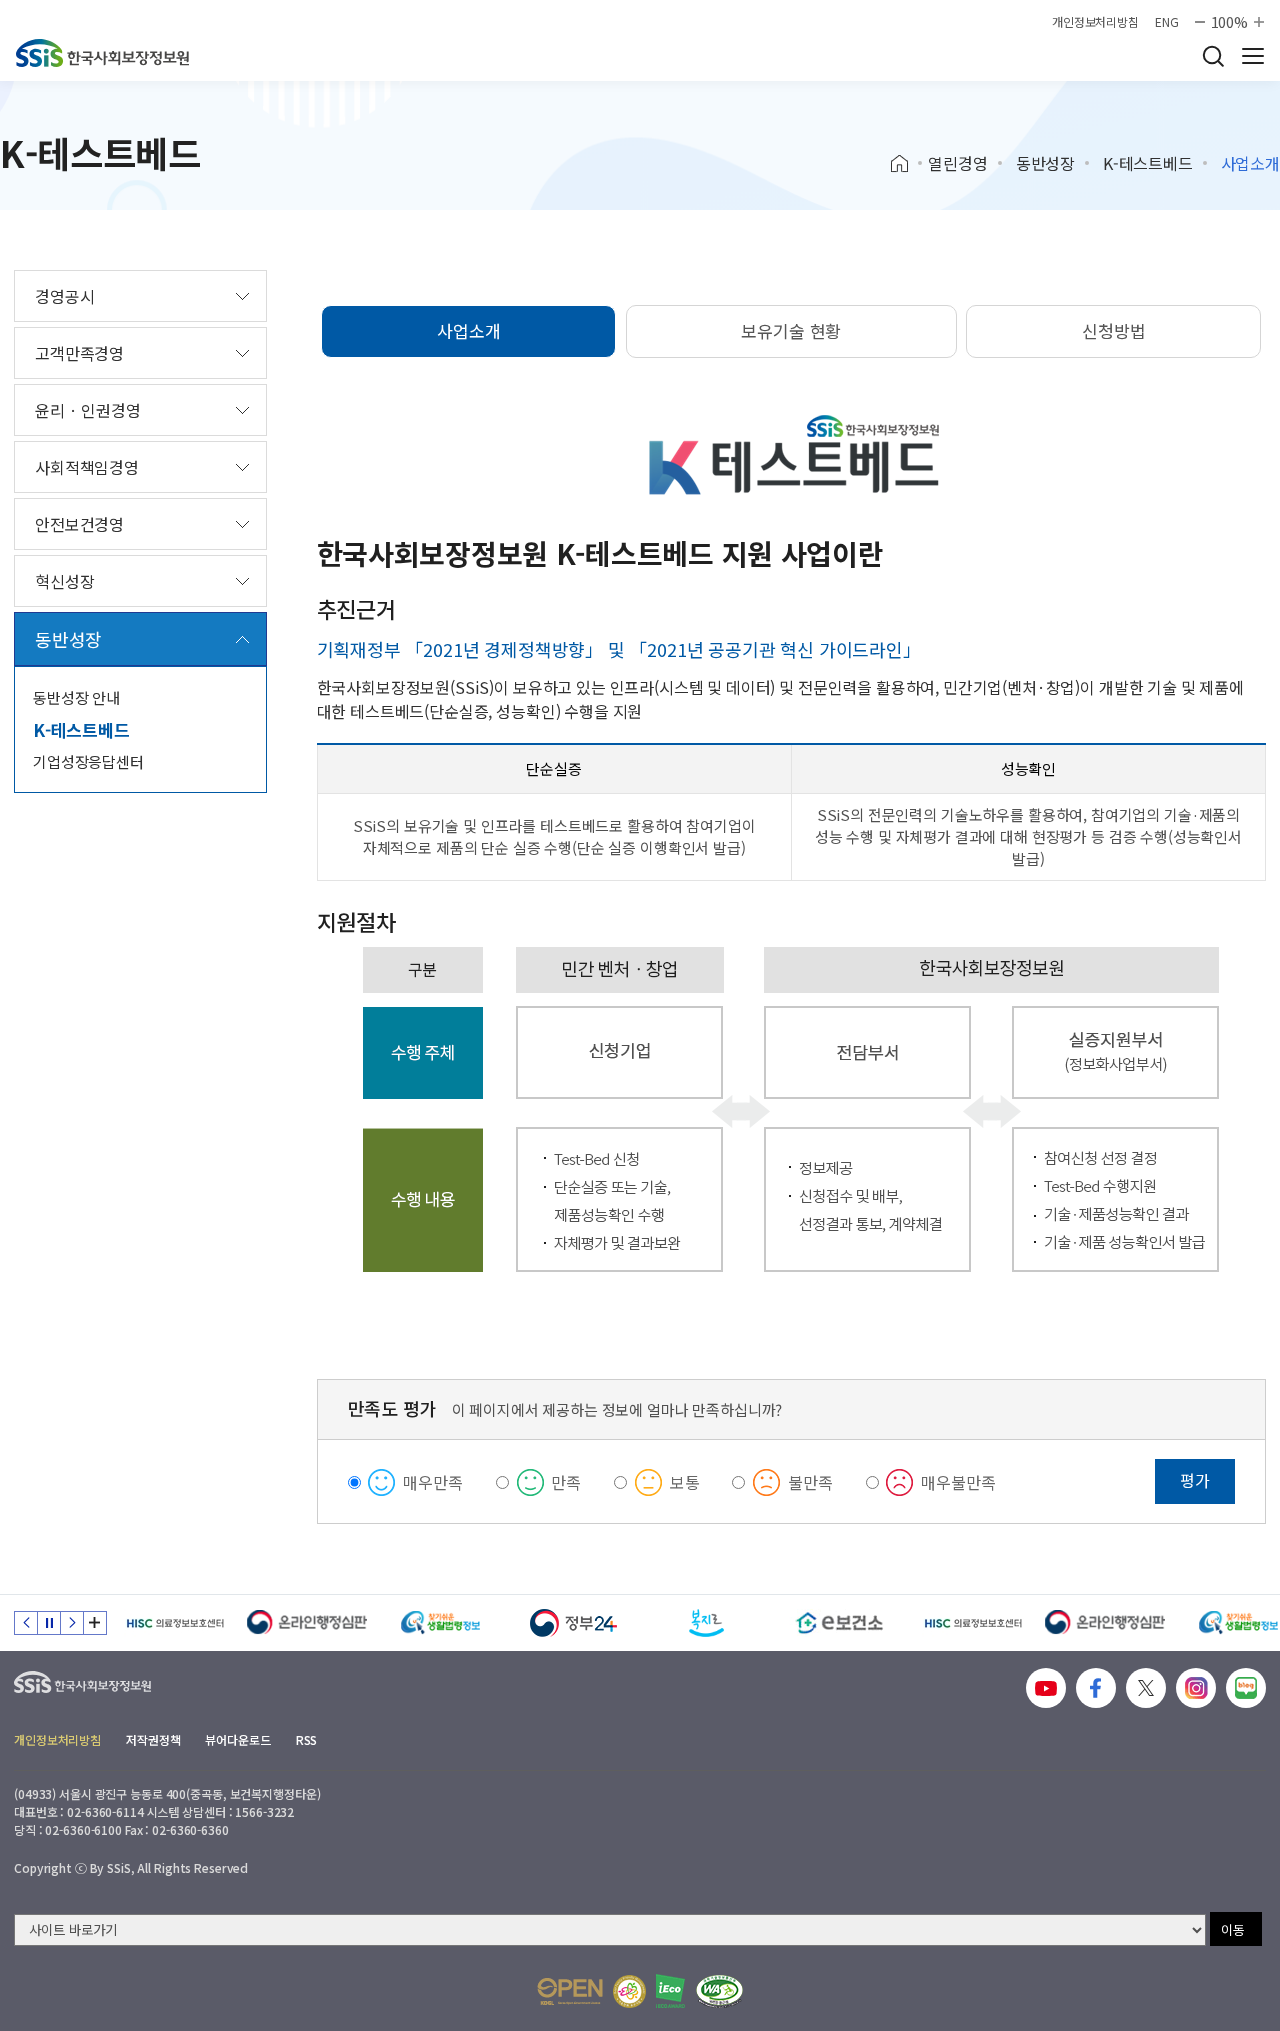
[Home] (906, 164)
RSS (307, 1739)
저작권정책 (153, 1739)
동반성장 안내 (76, 697)
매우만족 (432, 1482)
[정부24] (573, 1623)
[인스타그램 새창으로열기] (1196, 1688)
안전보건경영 (79, 524)
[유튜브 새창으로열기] (1046, 1688)
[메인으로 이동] (102, 53)
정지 (49, 1623)
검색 (1213, 56)
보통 (685, 1482)
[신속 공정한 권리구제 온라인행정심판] (307, 1623)
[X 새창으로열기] (1146, 1688)
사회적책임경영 (87, 467)
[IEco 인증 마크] (670, 1991)
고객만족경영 (79, 353)
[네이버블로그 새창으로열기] (1246, 1688)
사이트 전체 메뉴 (1253, 56)
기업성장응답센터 (88, 761)
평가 (1195, 1480)
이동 (1233, 1929)
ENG (1167, 22)
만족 (566, 1482)
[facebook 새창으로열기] (1096, 1688)
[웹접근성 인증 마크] (719, 1991)
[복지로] (706, 1623)
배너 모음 (95, 1623)
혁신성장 (64, 581)
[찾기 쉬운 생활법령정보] (440, 1623)
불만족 (810, 1482)
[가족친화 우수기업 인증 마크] (629, 1991)
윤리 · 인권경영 (88, 410)
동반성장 (1045, 163)
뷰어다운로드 (237, 1739)
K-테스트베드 (1148, 163)
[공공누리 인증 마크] (570, 1991)
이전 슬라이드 (26, 1623)
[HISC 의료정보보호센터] (174, 1623)
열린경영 (957, 163)
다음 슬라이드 (72, 1623)
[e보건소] (839, 1623)
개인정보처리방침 (1095, 22)
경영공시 (64, 296)
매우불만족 (958, 1482)
